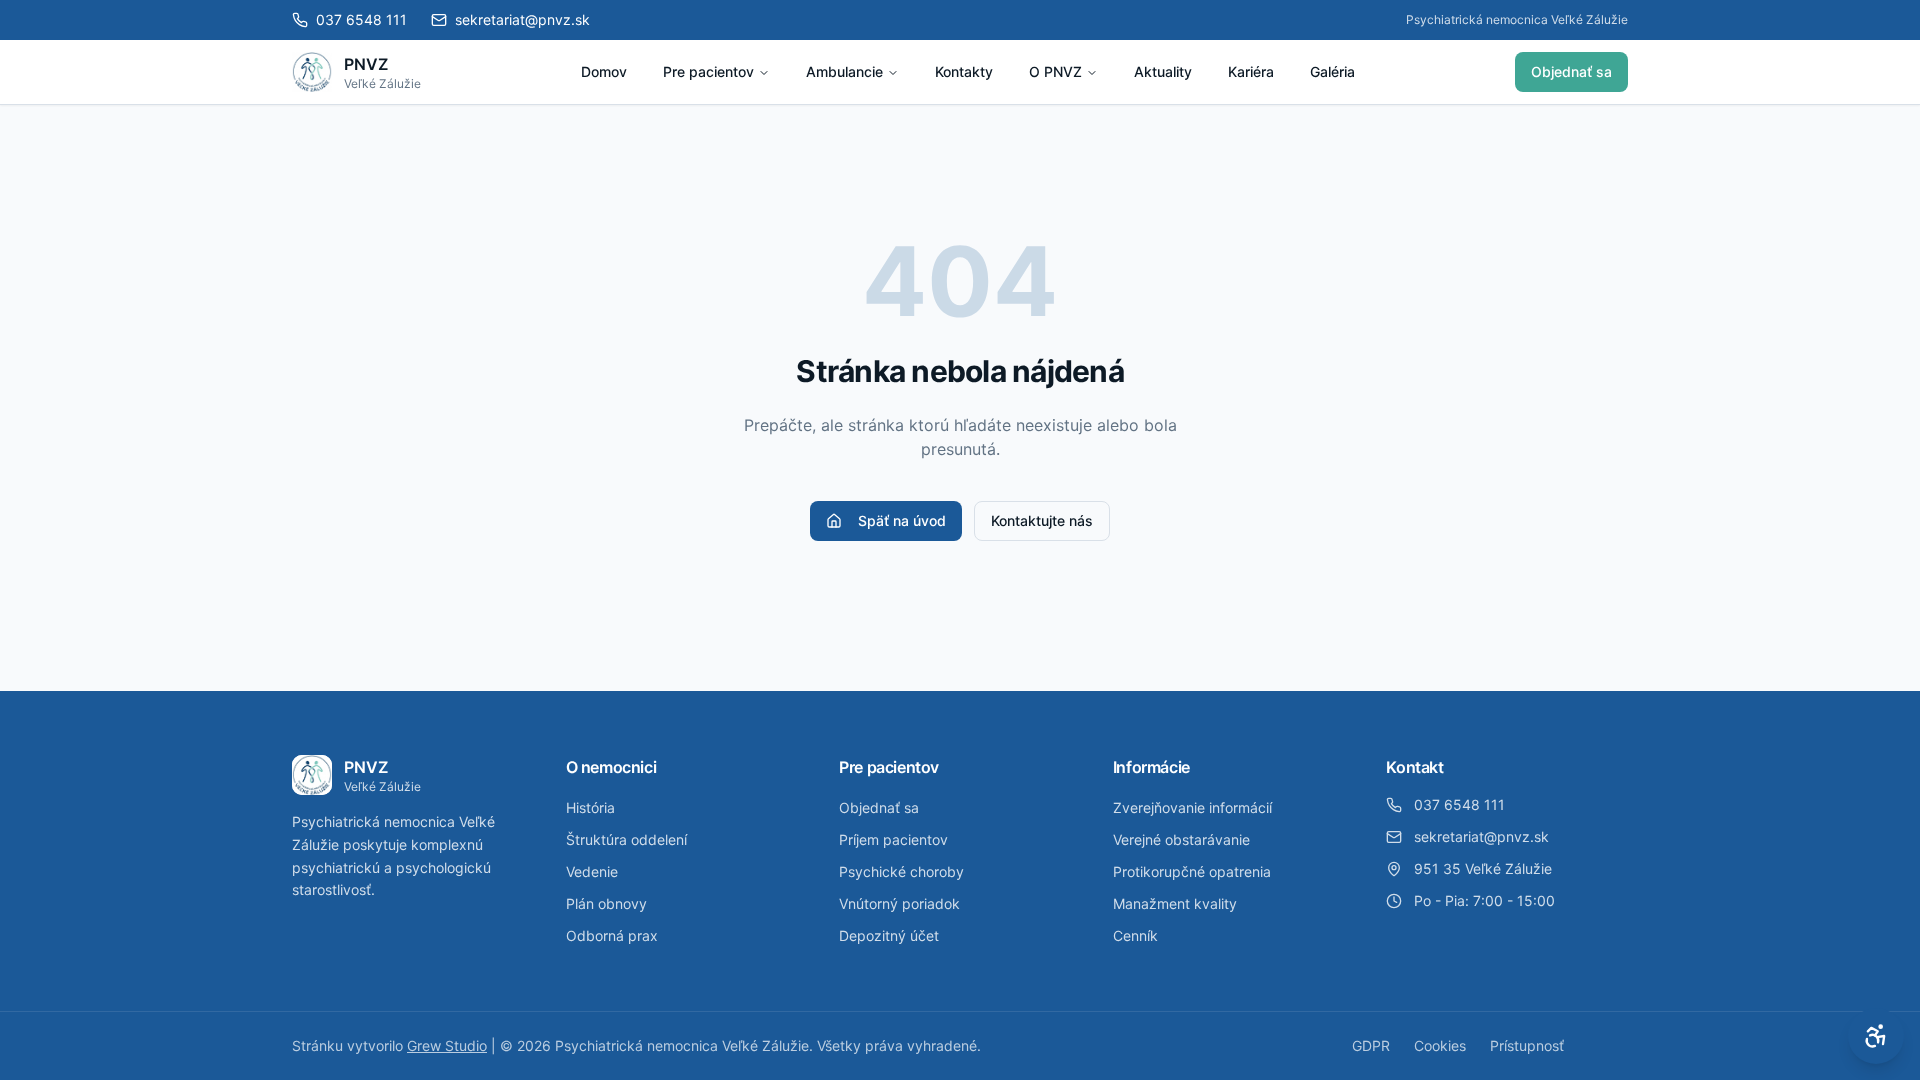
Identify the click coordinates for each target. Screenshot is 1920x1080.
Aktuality (1163, 71)
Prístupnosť (1527, 1045)
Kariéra (1251, 71)
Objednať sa (1571, 71)
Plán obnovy (606, 903)
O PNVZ (1055, 71)
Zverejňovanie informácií (1192, 807)
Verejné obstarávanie (1181, 839)
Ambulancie (844, 71)
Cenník (1135, 935)
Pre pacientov (708, 71)
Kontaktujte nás (1042, 520)
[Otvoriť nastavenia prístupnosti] (1876, 1036)
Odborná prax (612, 935)
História (590, 807)
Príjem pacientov (893, 839)
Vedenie (592, 871)
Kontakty (964, 71)
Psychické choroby (901, 871)
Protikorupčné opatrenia (1192, 871)
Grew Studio (447, 1045)
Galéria (1332, 71)
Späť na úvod (902, 520)
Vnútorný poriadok (899, 903)
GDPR (1371, 1045)
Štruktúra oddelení (626, 839)
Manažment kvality (1175, 903)
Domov (604, 71)
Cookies (1440, 1045)
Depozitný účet (889, 935)
